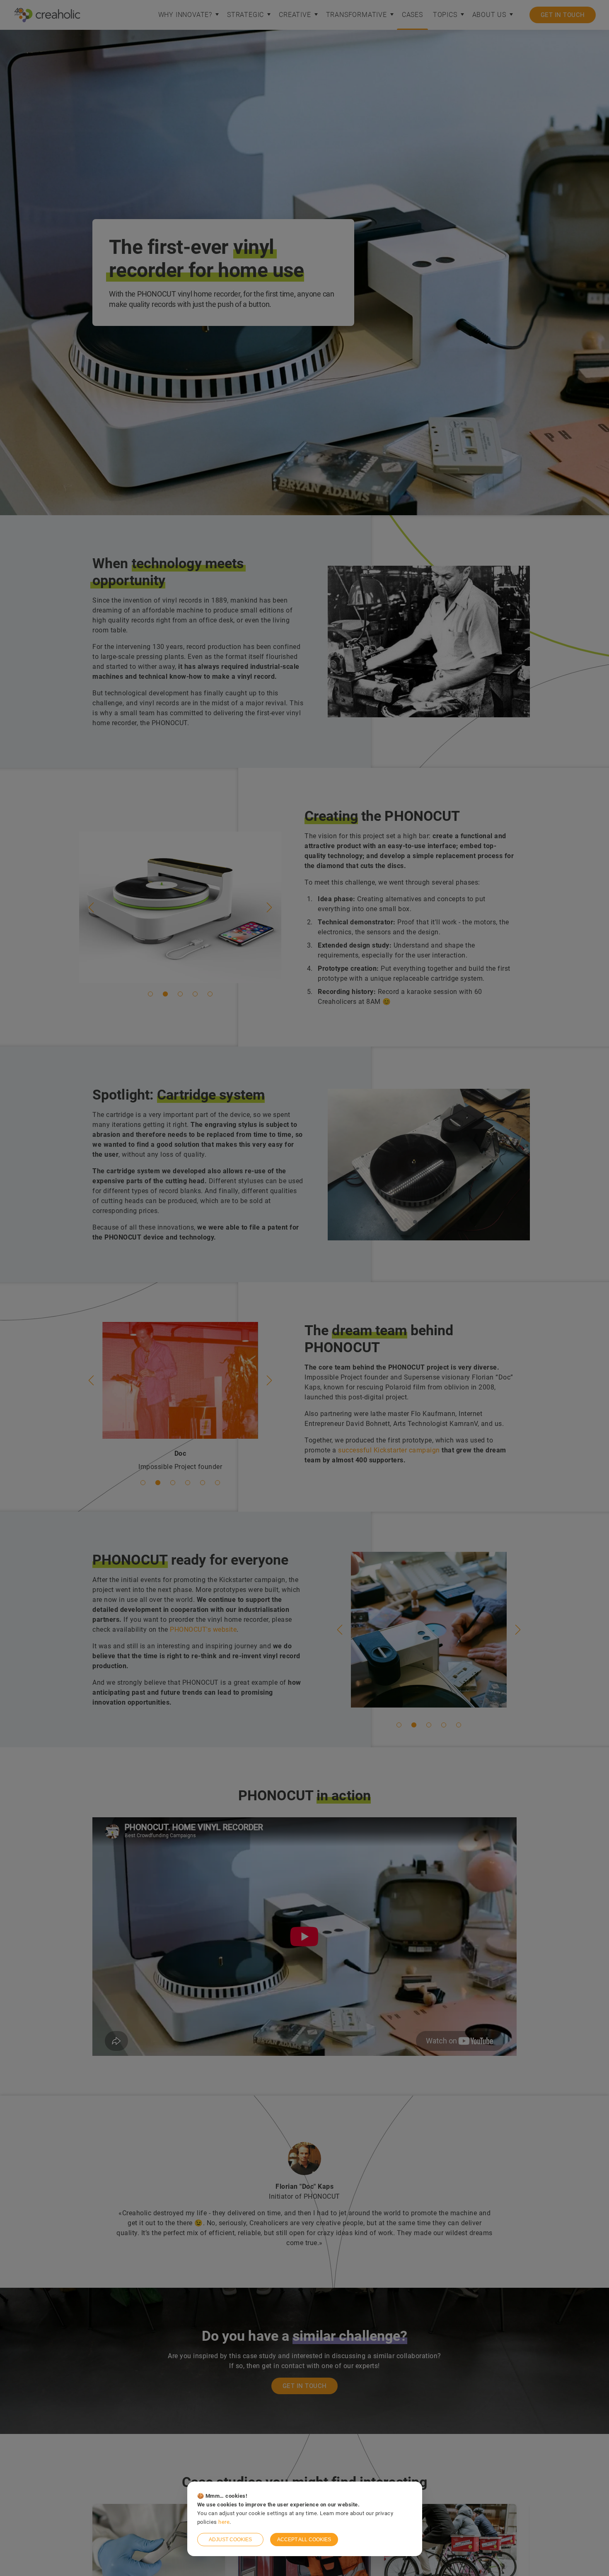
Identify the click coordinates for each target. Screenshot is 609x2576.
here (224, 2522)
